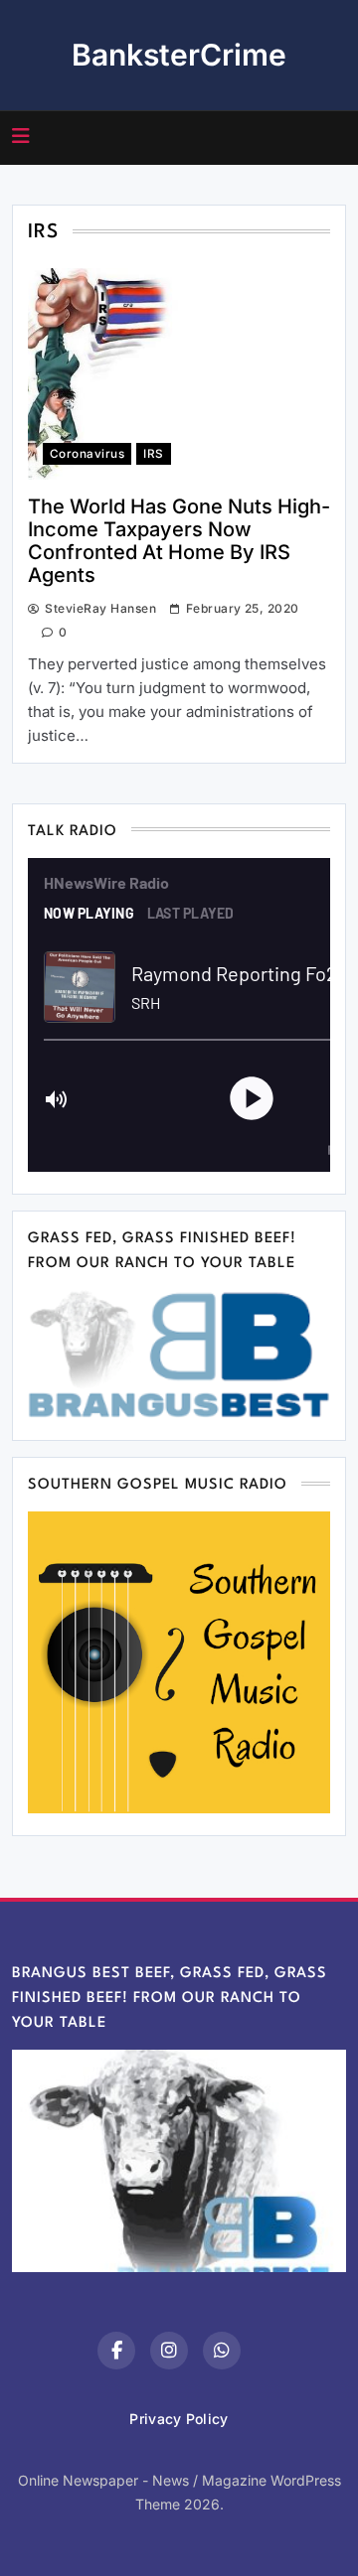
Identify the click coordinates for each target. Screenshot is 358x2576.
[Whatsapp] (222, 2351)
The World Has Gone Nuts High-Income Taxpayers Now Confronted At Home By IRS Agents (179, 541)
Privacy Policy (179, 2419)
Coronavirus (87, 454)
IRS (153, 454)
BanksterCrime (179, 55)
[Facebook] (116, 2351)
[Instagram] (169, 2351)
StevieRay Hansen (100, 608)
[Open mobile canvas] (21, 136)
